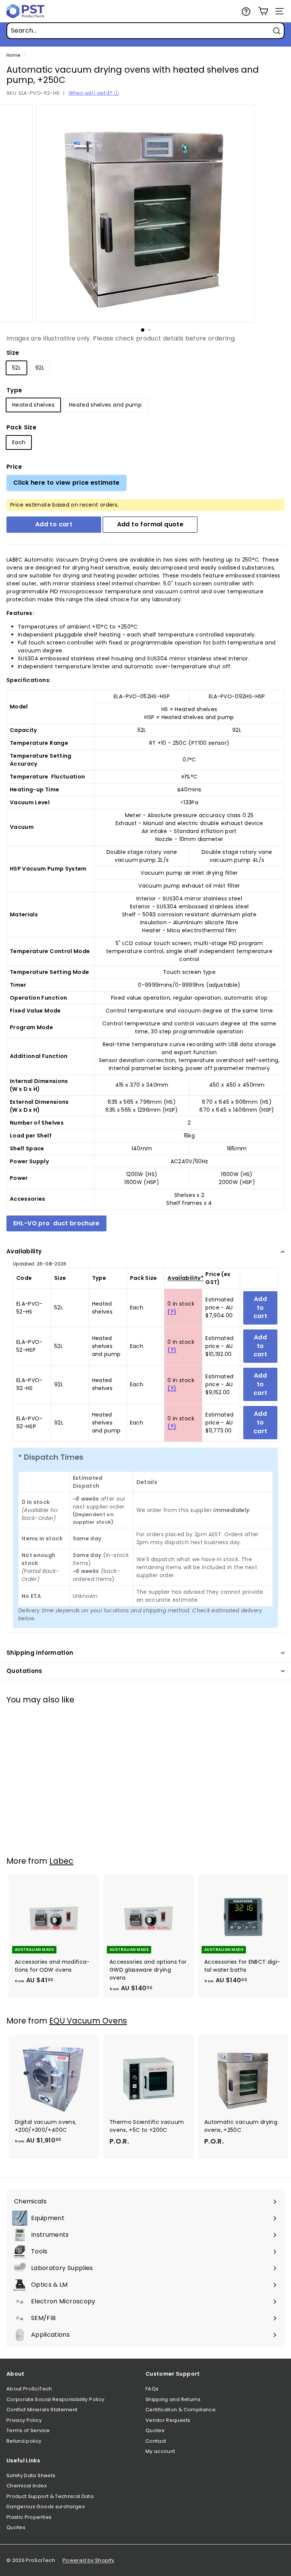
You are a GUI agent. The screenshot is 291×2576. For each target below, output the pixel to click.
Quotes (155, 2430)
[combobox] (145, 31)
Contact (156, 2441)
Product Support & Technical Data (50, 2496)
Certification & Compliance (181, 2410)
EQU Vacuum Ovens (88, 2021)
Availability (24, 1251)
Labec (61, 1861)
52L (16, 368)
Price (14, 467)
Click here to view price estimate (66, 483)
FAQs (152, 2389)
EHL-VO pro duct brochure (56, 1223)
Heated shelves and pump (105, 405)
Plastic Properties (29, 2517)
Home (13, 55)
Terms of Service (28, 2430)
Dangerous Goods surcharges (46, 2507)
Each (19, 442)
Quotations (24, 1671)
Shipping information (40, 1653)
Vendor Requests (168, 2420)
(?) (172, 1312)
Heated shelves (33, 405)
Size (13, 353)
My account (160, 2451)
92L (40, 368)
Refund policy (24, 2441)
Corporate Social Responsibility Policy (55, 2399)
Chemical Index (27, 2486)
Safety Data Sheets (31, 2475)
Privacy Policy (24, 2420)
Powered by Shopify (88, 2560)
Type (14, 390)
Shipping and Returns (173, 2399)
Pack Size (21, 427)
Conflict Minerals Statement (42, 2410)
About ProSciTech (29, 2389)
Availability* (185, 1278)
